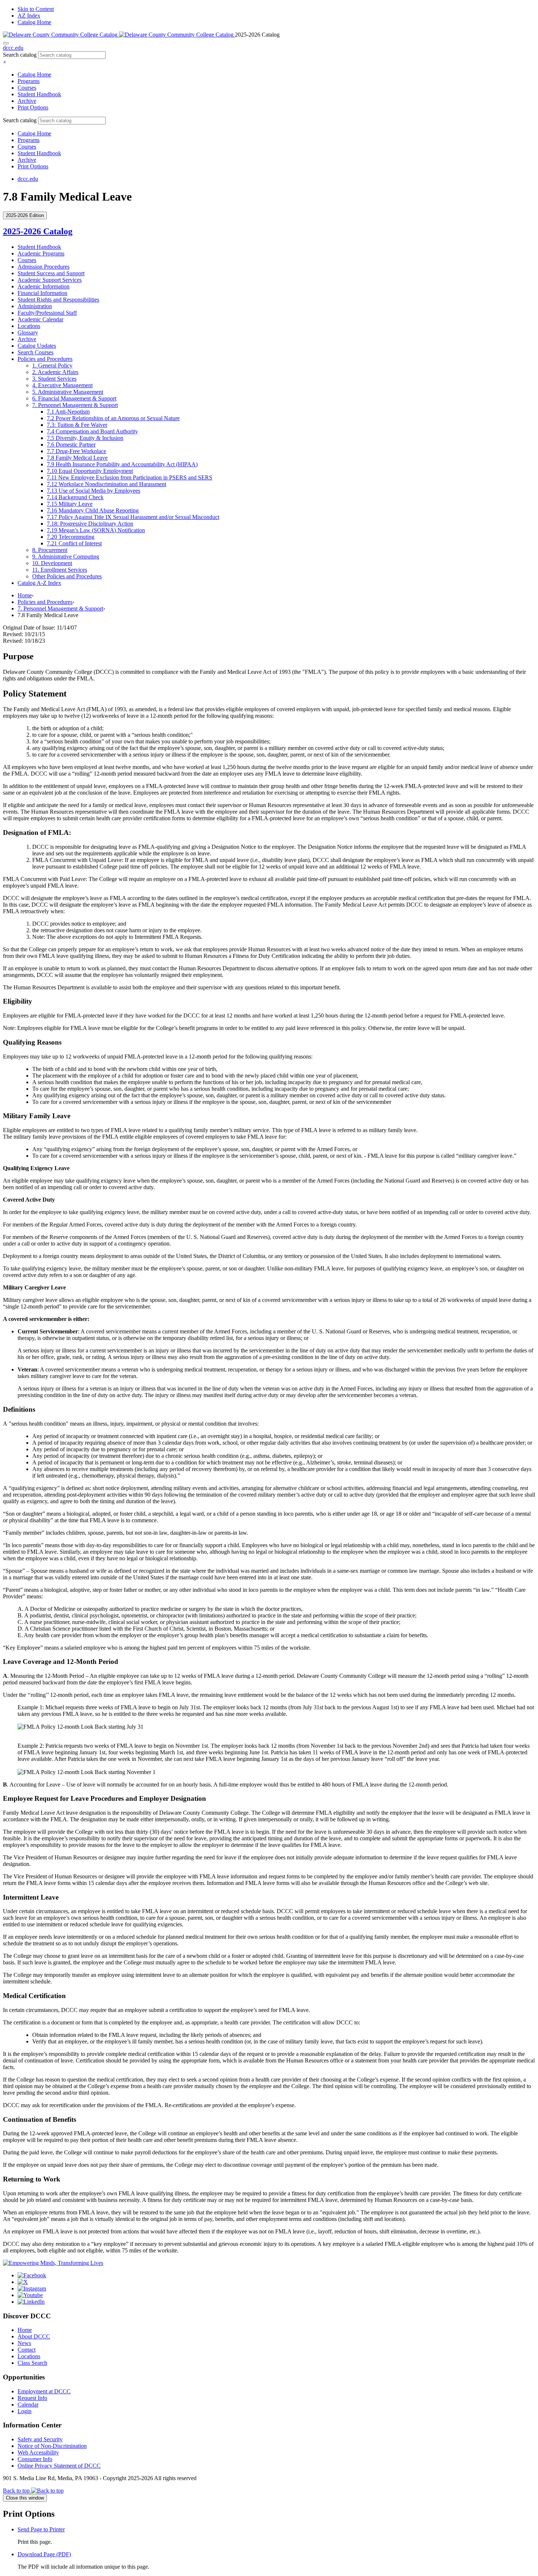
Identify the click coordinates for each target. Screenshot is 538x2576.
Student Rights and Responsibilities (58, 300)
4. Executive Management (62, 385)
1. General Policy (52, 365)
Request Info (32, 2398)
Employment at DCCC (44, 2391)
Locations (29, 326)
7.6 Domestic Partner (71, 445)
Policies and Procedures (45, 359)
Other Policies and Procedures (67, 576)
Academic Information (44, 286)
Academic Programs (41, 253)
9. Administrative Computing (66, 557)
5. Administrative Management (68, 392)
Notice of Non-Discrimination (52, 2446)
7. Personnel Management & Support (60, 608)
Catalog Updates (37, 346)
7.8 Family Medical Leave (77, 458)
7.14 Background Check (75, 497)
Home (25, 595)
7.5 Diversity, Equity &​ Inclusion (85, 438)
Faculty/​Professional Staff (47, 313)
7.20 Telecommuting (71, 537)
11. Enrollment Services (60, 570)
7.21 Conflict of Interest (74, 543)
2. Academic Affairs (55, 372)
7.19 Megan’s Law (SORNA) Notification (96, 530)
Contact (27, 2350)
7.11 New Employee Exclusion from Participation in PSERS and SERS (130, 477)
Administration (35, 306)
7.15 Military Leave (70, 504)
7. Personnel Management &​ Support (75, 405)
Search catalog (20, 55)
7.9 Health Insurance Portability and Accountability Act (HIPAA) (122, 464)
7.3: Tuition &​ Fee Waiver (77, 425)
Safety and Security (40, 2439)
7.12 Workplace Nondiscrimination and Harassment (107, 484)
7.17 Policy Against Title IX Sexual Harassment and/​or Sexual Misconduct (133, 517)
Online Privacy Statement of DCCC (59, 2466)
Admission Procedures (44, 267)
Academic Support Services (50, 280)
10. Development (52, 563)
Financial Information (42, 293)
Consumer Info (35, 2459)
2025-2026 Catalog (38, 231)
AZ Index (29, 16)
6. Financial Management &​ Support (74, 398)
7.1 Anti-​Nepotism (68, 412)
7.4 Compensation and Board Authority (92, 431)
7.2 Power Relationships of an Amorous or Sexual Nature (113, 418)
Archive (27, 101)
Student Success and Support (51, 273)
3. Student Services (54, 379)
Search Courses (36, 352)
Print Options (33, 107)
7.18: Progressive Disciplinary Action (90, 524)
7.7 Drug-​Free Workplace (76, 451)
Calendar (28, 2405)
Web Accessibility (38, 2452)
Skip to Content (36, 9)
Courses (27, 88)
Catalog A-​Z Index (39, 583)
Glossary (28, 333)
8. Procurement (50, 550)
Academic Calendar (40, 319)
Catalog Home (34, 22)
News (24, 2343)
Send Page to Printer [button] (41, 2529)
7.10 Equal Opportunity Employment (90, 471)
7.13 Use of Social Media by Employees (94, 491)
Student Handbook (39, 94)
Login (25, 2411)
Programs (29, 81)
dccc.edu (13, 48)
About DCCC (34, 2336)
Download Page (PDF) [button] (44, 2554)
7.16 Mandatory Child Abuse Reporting (93, 510)
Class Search (32, 2363)
